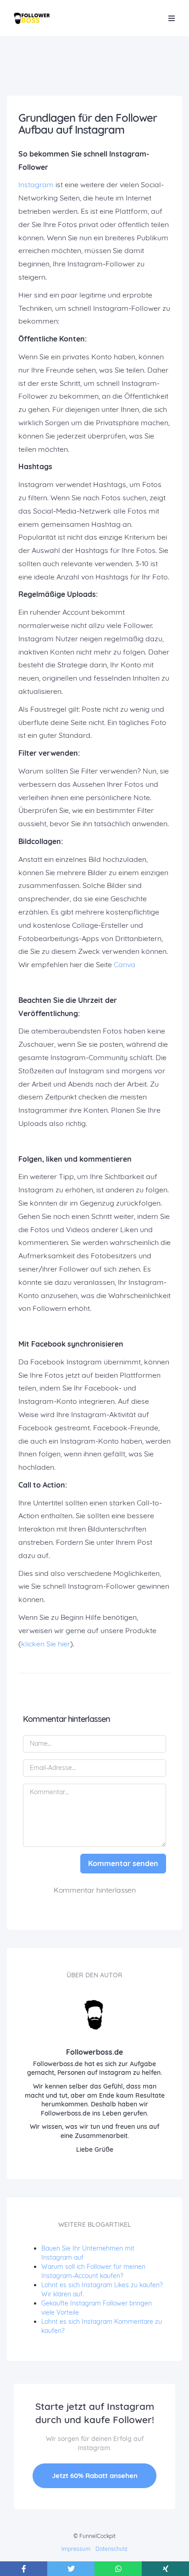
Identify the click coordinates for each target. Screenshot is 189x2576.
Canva (125, 964)
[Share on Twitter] (71, 2569)
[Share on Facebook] (24, 2569)
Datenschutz (111, 2549)
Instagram (36, 184)
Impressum (76, 2549)
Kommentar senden (123, 1863)
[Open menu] (172, 18)
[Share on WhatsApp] (118, 2569)
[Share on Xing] (165, 2569)
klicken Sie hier (46, 1644)
